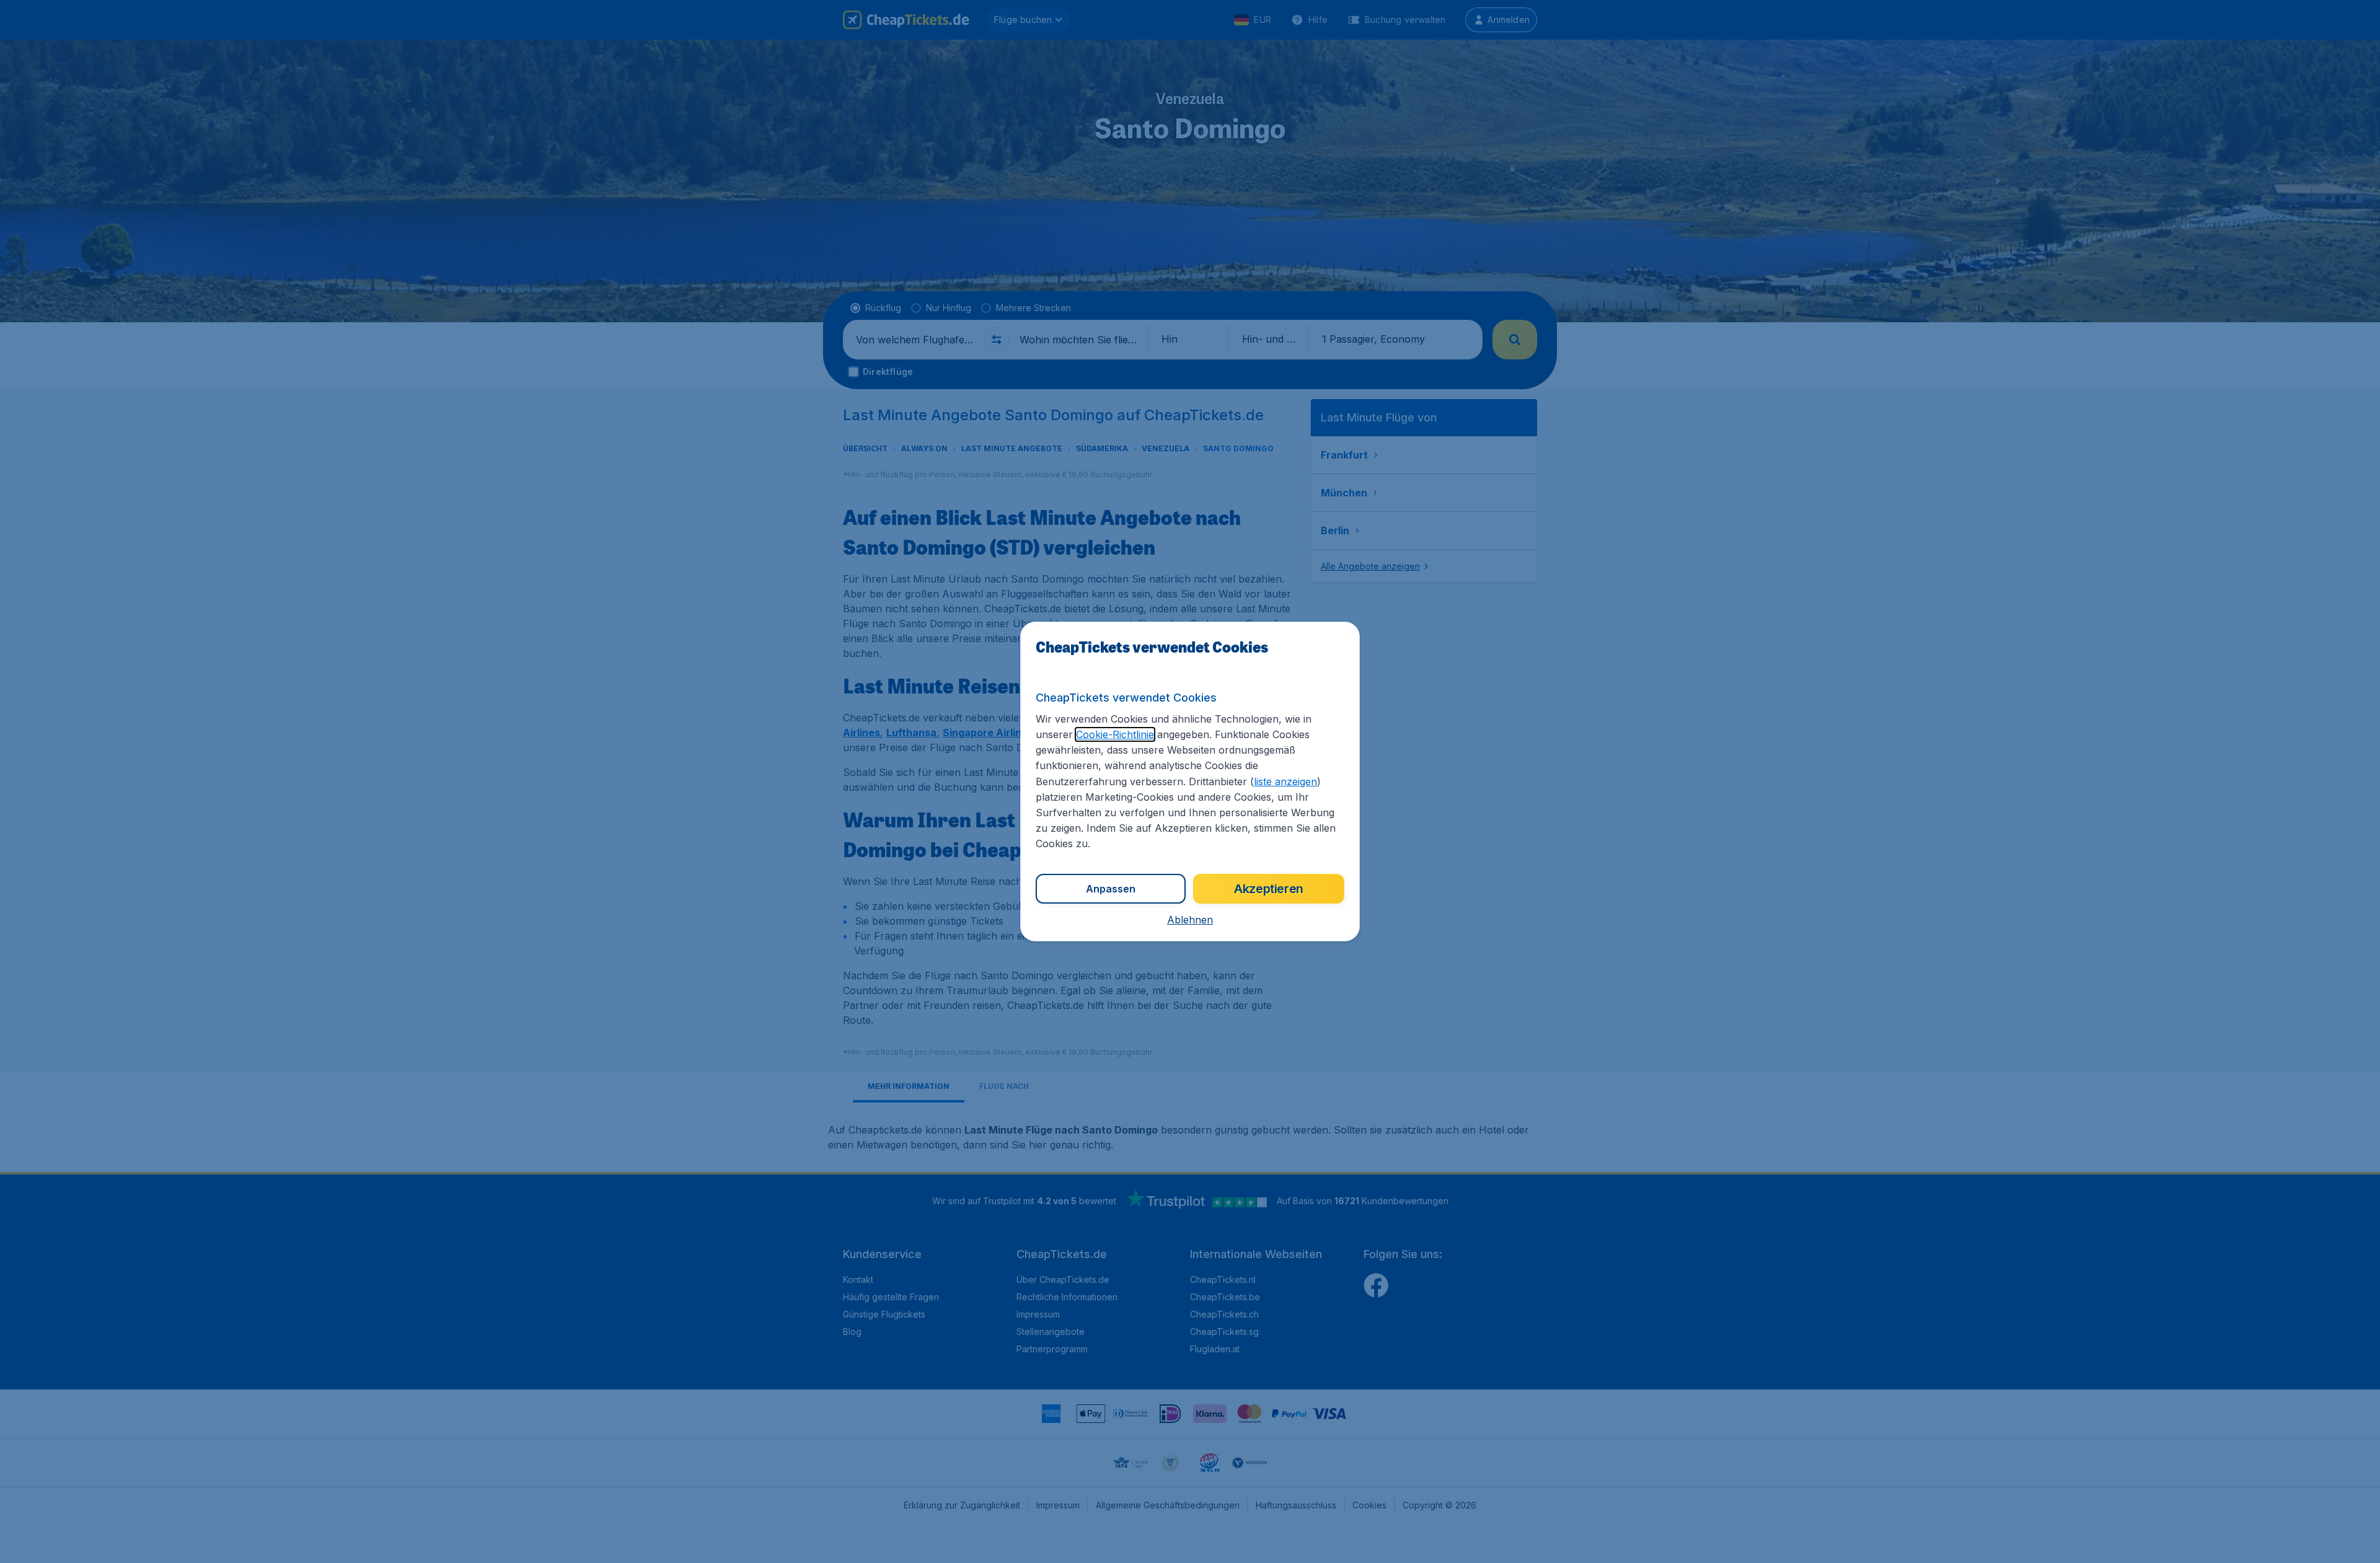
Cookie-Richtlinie (1115, 734)
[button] (1190, 920)
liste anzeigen (1285, 781)
